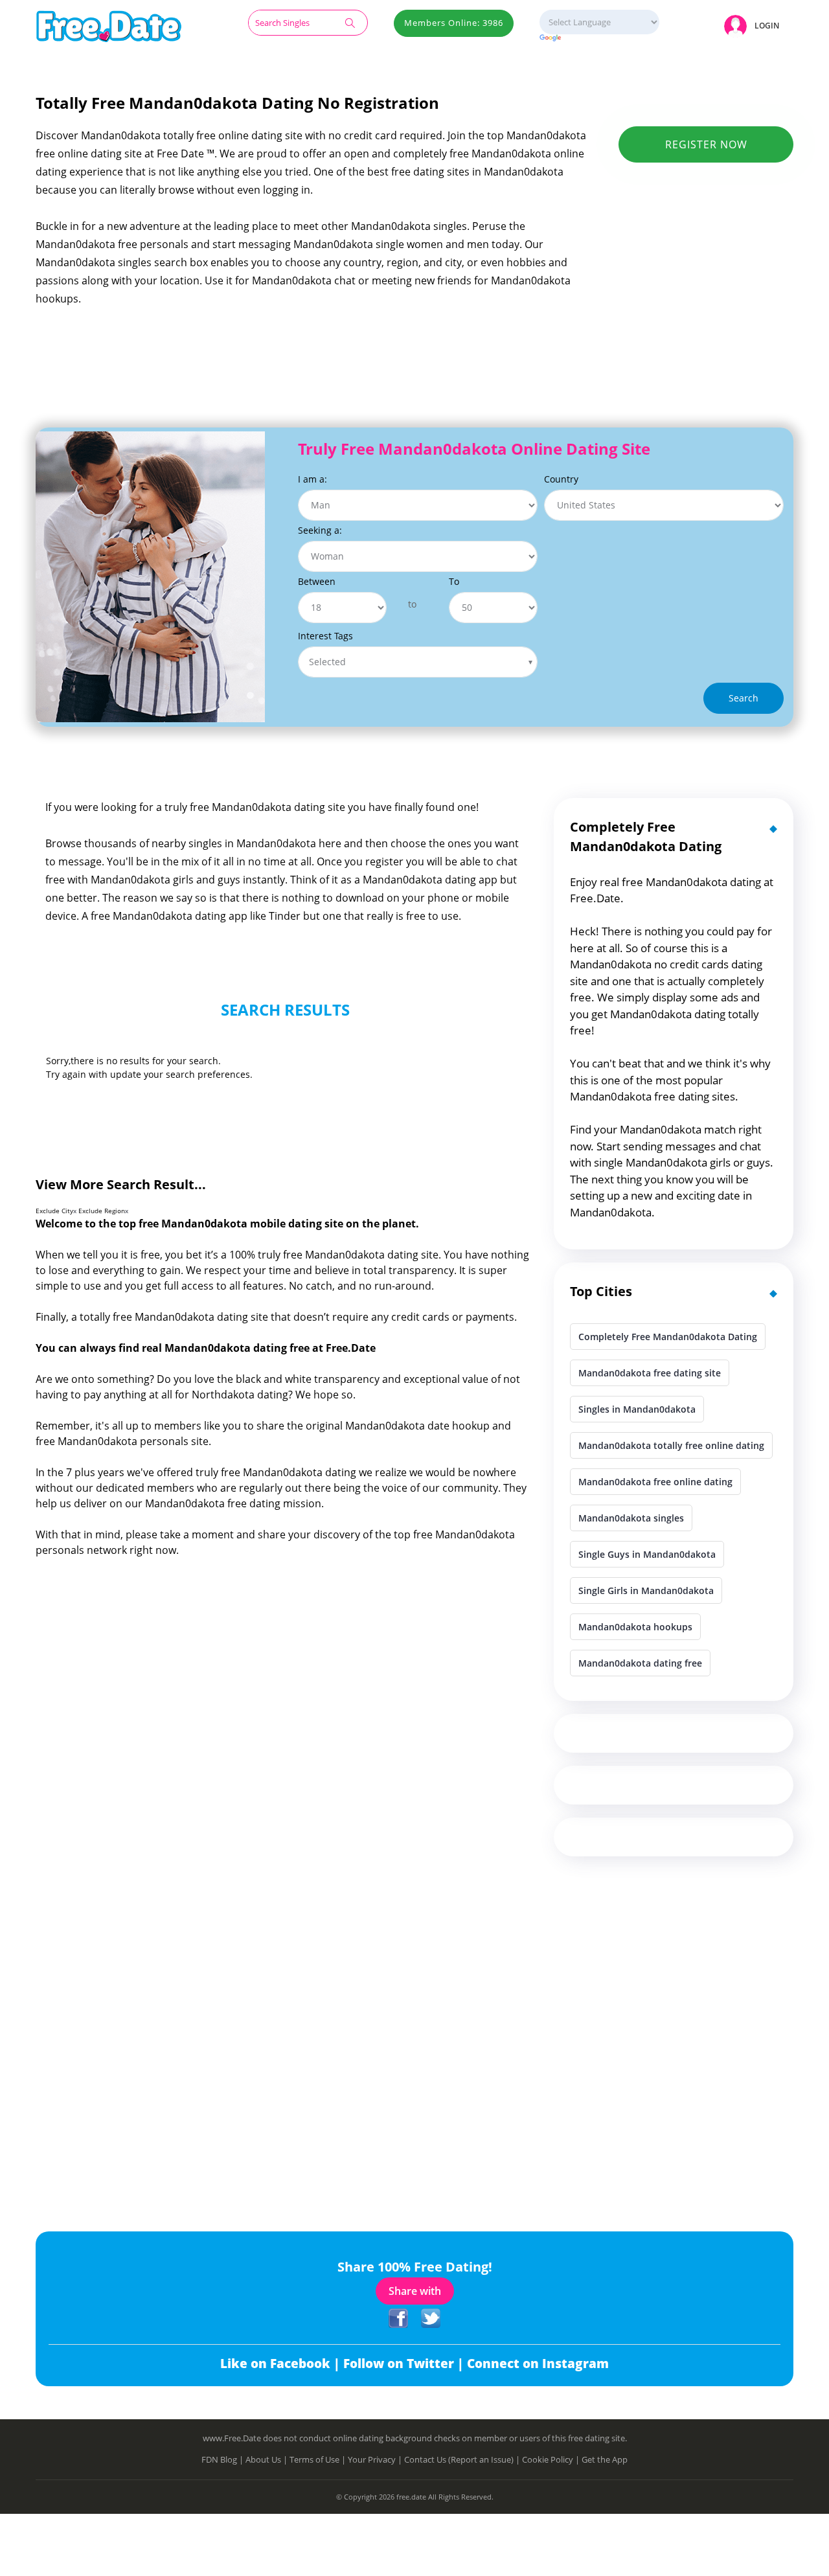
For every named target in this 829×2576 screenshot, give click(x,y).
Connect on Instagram (538, 2364)
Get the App (605, 2459)
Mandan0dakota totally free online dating (671, 1445)
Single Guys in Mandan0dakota (647, 1554)
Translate (599, 39)
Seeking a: (320, 530)
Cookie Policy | (552, 2459)
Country (561, 479)
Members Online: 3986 (454, 23)
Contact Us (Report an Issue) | (463, 2459)
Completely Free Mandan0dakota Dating (668, 1337)
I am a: (312, 479)
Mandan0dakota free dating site (650, 1373)
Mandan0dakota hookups (635, 1627)
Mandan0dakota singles (631, 1518)
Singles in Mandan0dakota (637, 1409)
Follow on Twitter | (405, 2364)
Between (317, 581)
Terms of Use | (319, 2459)
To (454, 581)
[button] (754, 26)
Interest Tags (325, 636)
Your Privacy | (376, 2459)
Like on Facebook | (282, 2364)
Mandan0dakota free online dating (655, 1482)
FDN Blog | (223, 2459)
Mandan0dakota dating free (640, 1663)
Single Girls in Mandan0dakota (646, 1590)
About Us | (267, 2459)
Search (744, 698)
